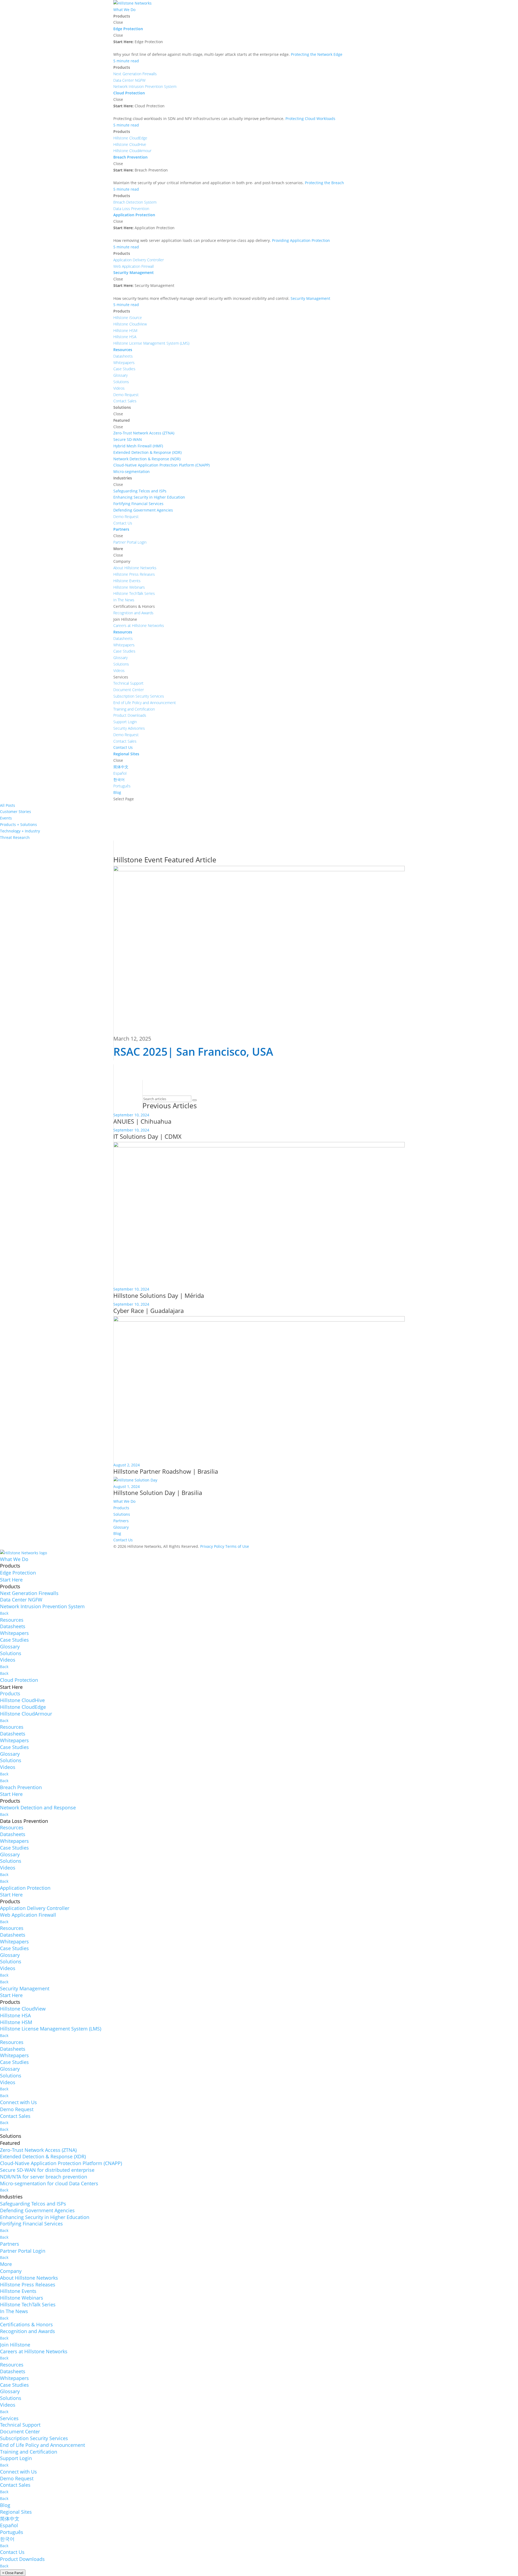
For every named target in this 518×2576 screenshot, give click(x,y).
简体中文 (10, 2519)
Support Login (16, 2458)
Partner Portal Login (23, 2251)
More (6, 2264)
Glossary (121, 1527)
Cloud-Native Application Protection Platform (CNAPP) (61, 2163)
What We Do (124, 1501)
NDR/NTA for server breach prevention (44, 2177)
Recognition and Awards (28, 2331)
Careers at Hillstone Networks (34, 2351)
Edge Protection (18, 1573)
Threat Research (15, 837)
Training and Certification (29, 2452)
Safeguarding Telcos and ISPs (33, 2204)
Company (11, 2271)
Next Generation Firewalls (29, 1593)
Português (12, 2532)
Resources (12, 1620)
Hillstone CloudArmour (26, 1714)
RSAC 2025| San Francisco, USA (193, 1052)
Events (6, 818)
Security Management (25, 1988)
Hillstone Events (18, 2291)
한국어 (7, 2539)
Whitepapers (14, 1633)
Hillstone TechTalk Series (28, 2304)
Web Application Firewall (28, 1915)
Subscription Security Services (34, 2438)
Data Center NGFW (21, 1600)
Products (121, 1508)
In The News (14, 2311)
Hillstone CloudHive (22, 1700)
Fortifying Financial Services (31, 2224)
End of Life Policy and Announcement (42, 2445)
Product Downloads (22, 2559)
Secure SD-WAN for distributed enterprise (47, 2170)
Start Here (11, 1580)
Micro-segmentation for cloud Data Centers (49, 2183)
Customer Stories (16, 812)
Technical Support (20, 2425)
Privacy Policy (212, 1546)
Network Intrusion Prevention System (42, 1606)
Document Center (20, 2431)
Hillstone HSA (15, 2015)
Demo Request (17, 2109)
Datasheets (13, 1626)
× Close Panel (13, 2573)
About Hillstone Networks (29, 2278)
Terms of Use (237, 1546)
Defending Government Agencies (37, 2210)
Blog (117, 1533)
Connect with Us (18, 2102)
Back (4, 1613)
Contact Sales (15, 2116)
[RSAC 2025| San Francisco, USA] (259, 951)
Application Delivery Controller (35, 1908)
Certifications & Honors (26, 2324)
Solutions (122, 1514)
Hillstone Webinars (22, 2298)
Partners (121, 1521)
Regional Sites (16, 2512)
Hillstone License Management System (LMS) (51, 2029)
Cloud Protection (19, 1680)
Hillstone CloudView (23, 2009)
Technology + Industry (20, 831)
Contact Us (123, 1540)
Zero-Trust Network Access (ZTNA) (38, 2150)
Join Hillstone (15, 2345)
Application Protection (25, 1888)
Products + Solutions (18, 824)
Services (9, 2418)
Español (9, 2525)
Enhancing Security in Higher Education (45, 2217)
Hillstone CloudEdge (23, 1707)
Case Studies (14, 1640)
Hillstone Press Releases (28, 2285)
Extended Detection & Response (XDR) (43, 2156)
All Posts (8, 805)
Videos (8, 1660)
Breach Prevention (21, 1787)
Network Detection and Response (38, 1807)
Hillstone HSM (16, 2022)
